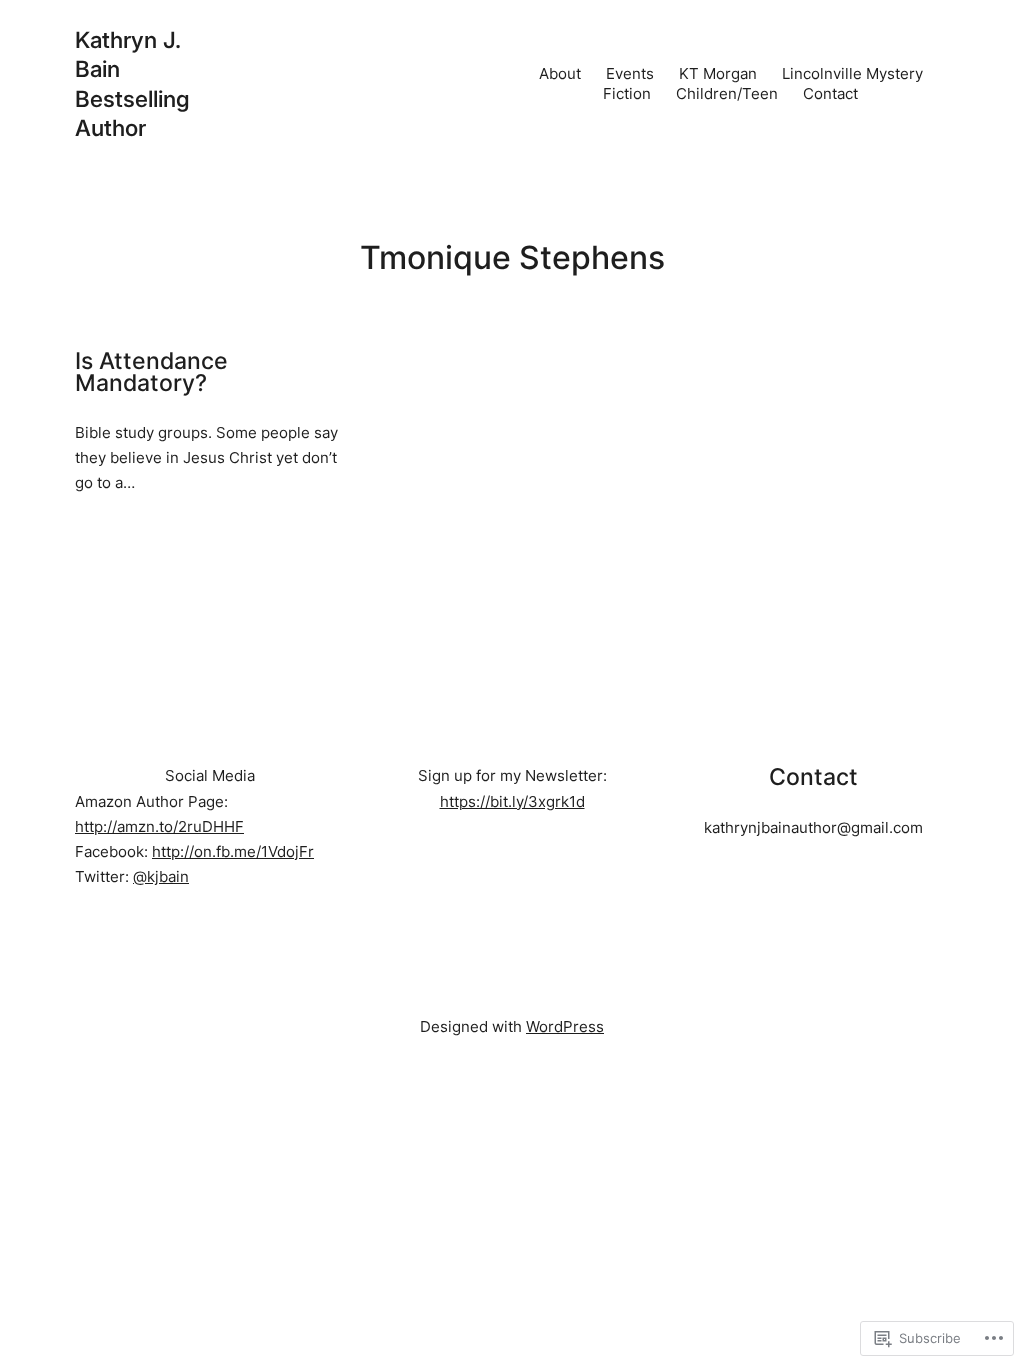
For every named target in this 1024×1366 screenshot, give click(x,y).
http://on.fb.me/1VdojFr (233, 851)
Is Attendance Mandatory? (151, 372)
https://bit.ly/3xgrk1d (512, 801)
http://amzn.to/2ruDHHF (159, 826)
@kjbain (161, 876)
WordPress (565, 1026)
